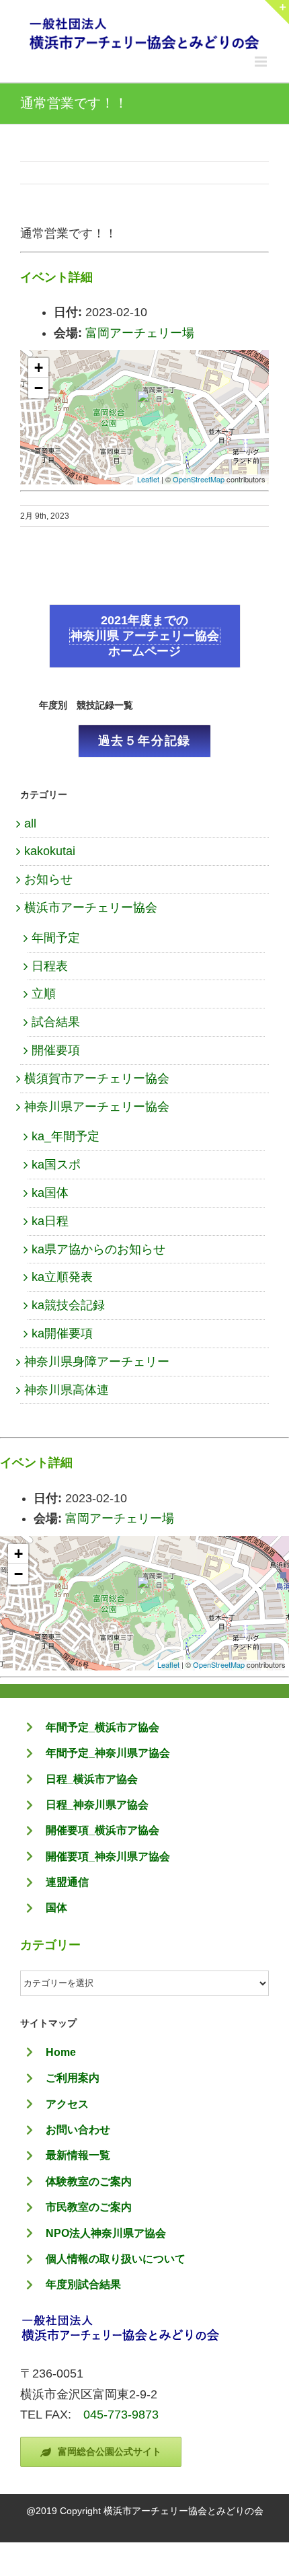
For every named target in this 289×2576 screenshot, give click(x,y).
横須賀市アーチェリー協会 (97, 1078)
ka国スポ (56, 1165)
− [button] (39, 388)
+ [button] (39, 368)
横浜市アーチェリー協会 (91, 908)
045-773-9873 (121, 2415)
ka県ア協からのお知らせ (98, 1249)
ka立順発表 (62, 1277)
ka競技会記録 (68, 1305)
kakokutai (50, 851)
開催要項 (56, 1050)
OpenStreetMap (199, 479)
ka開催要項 (62, 1333)
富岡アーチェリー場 (140, 333)
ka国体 (50, 1193)
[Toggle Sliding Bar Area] (277, 12)
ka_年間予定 (66, 1136)
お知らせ (48, 879)
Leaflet (148, 479)
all (30, 823)
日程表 (50, 966)
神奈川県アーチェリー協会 (97, 1107)
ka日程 (50, 1221)
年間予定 (56, 938)
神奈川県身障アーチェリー (97, 1362)
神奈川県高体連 (67, 1390)
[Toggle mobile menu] (262, 62)
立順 (44, 994)
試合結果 (56, 1022)
